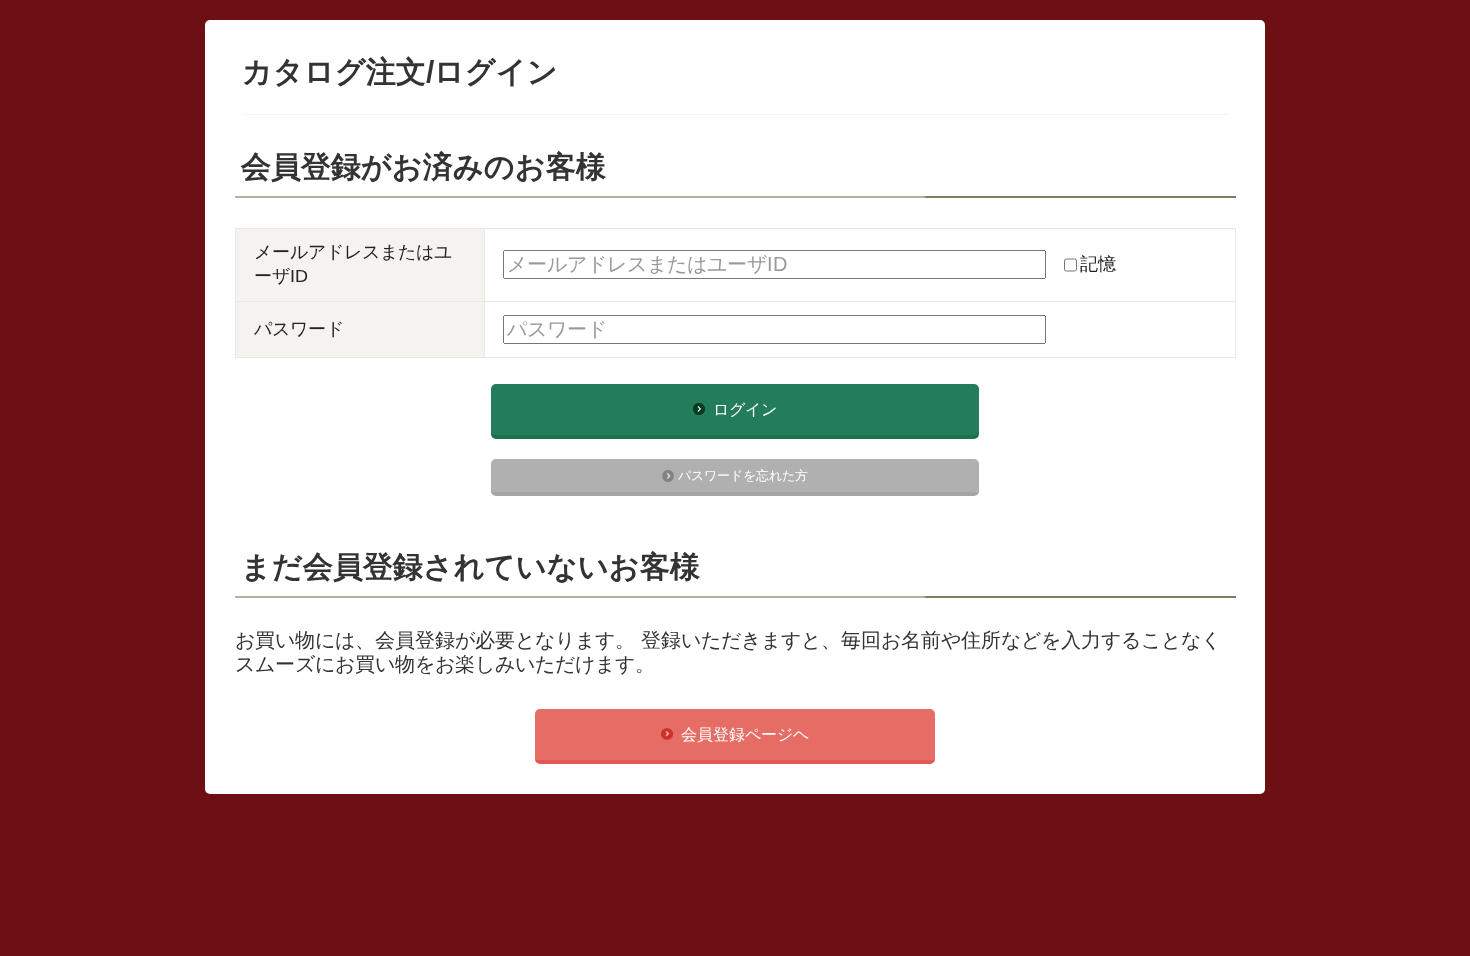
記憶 (1098, 264)
